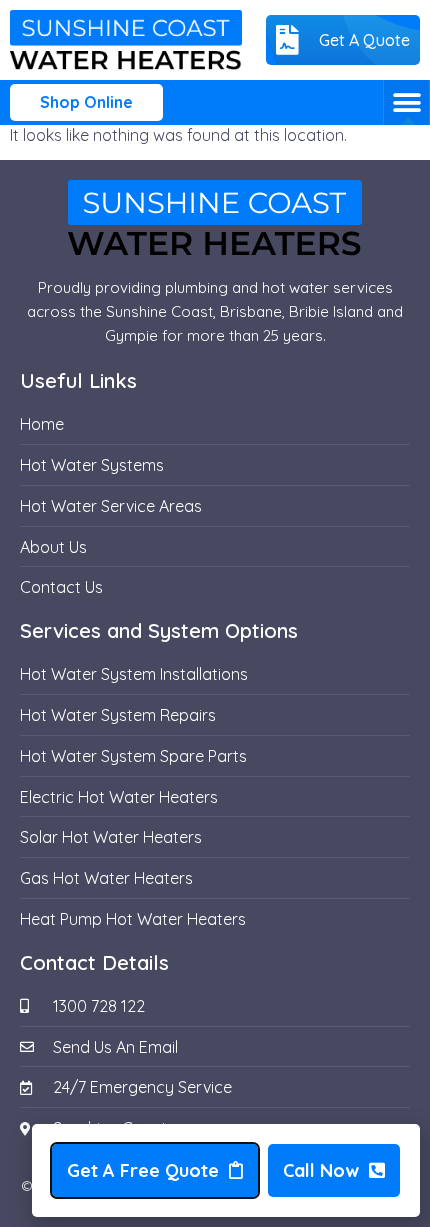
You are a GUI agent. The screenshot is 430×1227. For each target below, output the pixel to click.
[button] (406, 102)
